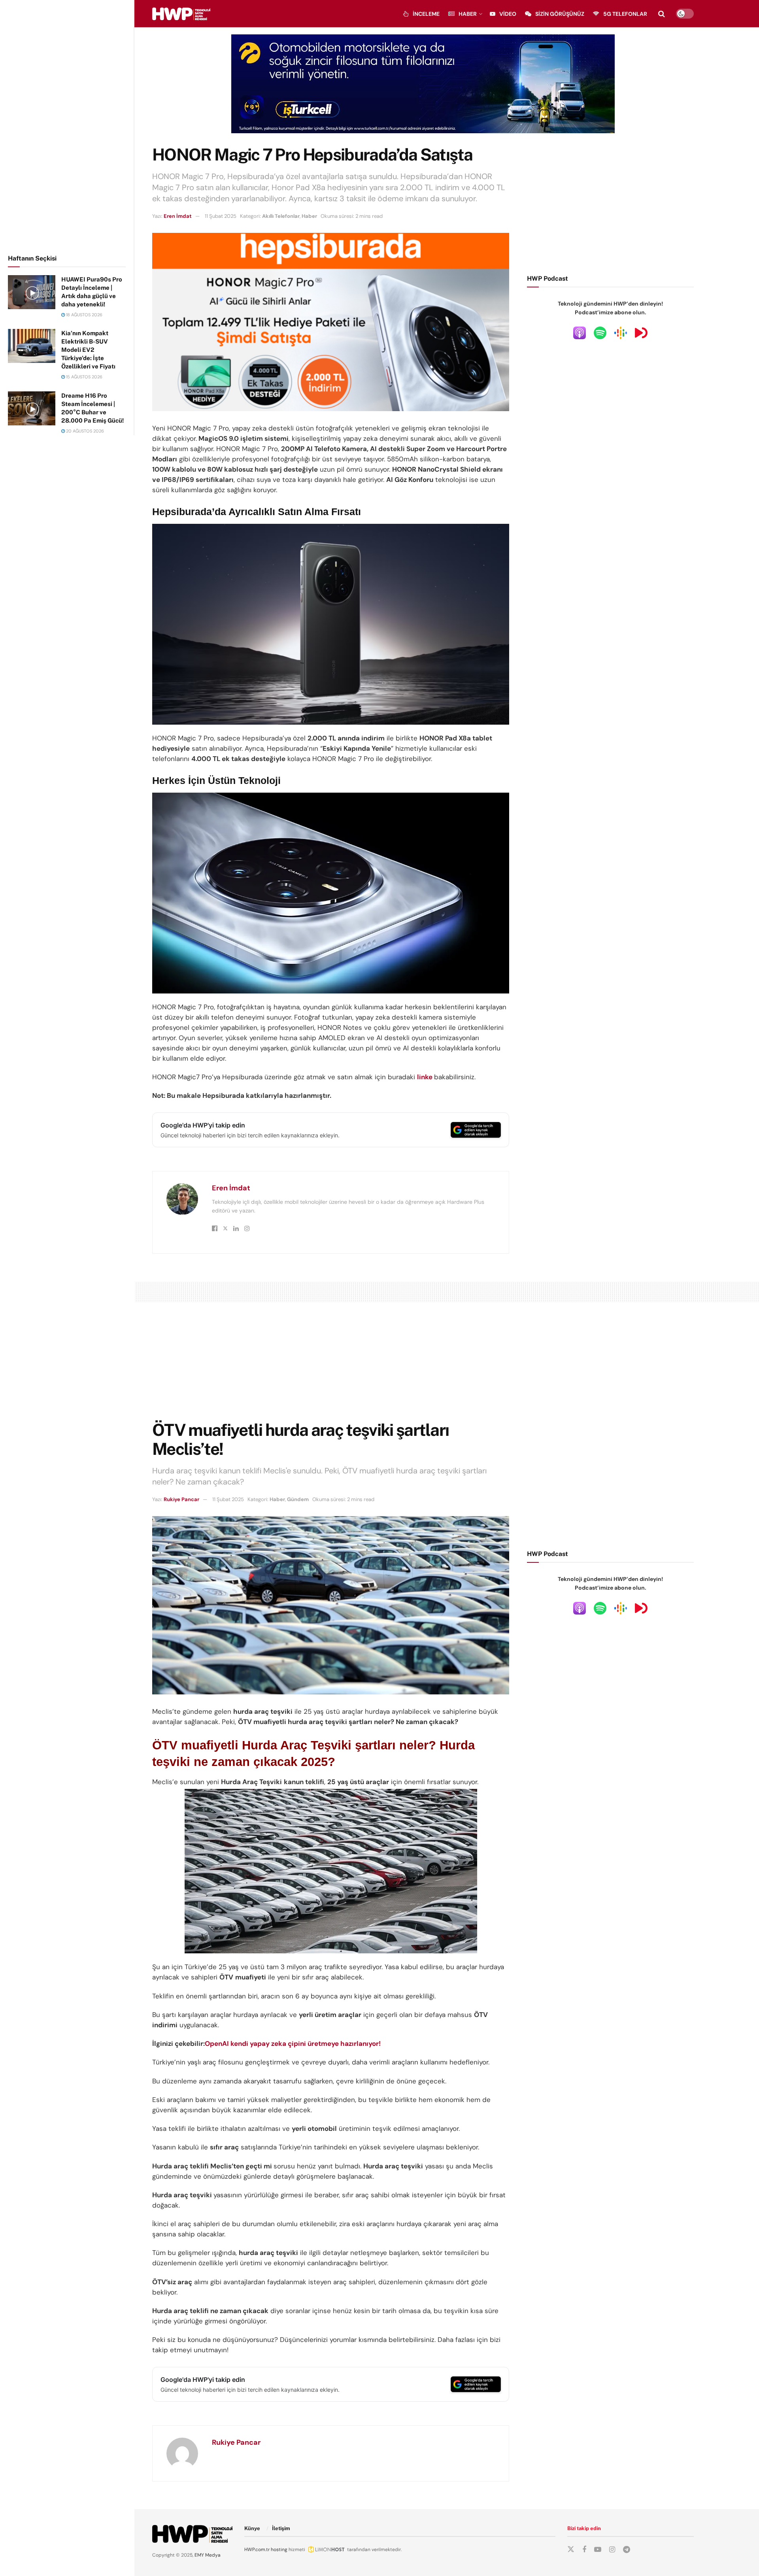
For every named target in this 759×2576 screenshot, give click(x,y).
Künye (252, 2528)
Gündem (298, 1499)
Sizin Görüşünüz (560, 14)
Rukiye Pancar (181, 1499)
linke (425, 1077)
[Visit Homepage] (181, 14)
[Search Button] (662, 14)
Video (508, 14)
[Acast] (641, 332)
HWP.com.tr (257, 2550)
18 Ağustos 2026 (84, 315)
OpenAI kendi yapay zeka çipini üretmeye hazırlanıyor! (293, 2043)
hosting (279, 2550)
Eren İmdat (178, 216)
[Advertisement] (67, 126)
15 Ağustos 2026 (84, 377)
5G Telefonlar (625, 14)
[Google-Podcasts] (621, 332)
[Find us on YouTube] (598, 2550)
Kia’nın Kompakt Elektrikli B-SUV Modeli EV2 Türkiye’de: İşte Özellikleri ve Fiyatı (88, 350)
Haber (468, 14)
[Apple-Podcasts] (580, 332)
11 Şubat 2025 (221, 216)
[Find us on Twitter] (571, 2550)
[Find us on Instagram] (612, 2550)
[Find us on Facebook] (584, 2550)
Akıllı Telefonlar (281, 216)
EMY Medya (208, 2555)
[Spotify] (600, 332)
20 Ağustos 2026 (84, 431)
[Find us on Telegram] (627, 2550)
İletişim (281, 2528)
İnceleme (426, 14)
